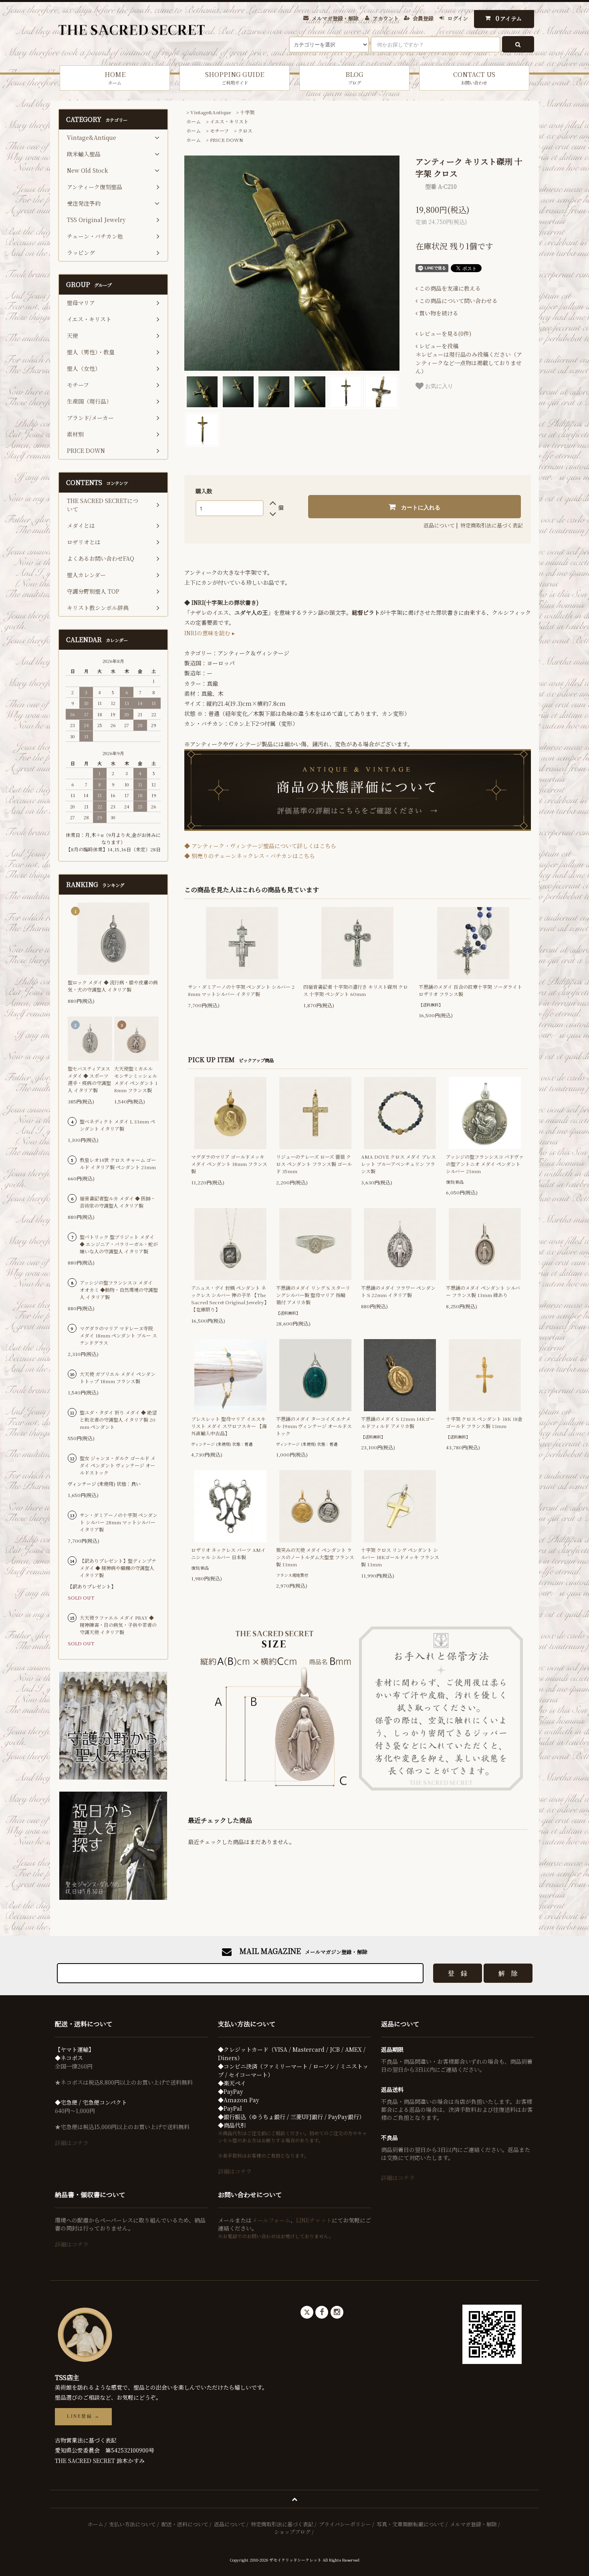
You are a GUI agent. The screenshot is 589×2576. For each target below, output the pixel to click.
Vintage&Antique (211, 112)
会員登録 (423, 18)
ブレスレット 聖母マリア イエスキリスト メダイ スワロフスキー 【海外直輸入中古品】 (229, 1426)
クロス (245, 130)
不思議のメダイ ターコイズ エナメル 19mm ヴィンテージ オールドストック (314, 1426)
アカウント (386, 18)
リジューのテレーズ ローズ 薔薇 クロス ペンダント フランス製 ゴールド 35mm (314, 1164)
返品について (439, 525)
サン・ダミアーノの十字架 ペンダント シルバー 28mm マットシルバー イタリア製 (241, 990)
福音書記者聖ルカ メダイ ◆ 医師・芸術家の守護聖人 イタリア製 (118, 1202)
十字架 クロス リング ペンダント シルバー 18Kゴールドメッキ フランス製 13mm (400, 1557)
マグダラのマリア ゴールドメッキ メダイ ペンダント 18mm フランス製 (229, 1164)
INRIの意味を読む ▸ (210, 633)
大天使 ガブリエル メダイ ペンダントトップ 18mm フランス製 (118, 1377)
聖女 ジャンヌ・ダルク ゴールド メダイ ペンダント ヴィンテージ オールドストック (118, 1465)
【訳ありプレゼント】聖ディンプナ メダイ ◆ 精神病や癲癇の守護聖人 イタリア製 (118, 1568)
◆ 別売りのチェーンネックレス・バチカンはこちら (250, 856)
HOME (115, 78)
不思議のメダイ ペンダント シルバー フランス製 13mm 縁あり (483, 1291)
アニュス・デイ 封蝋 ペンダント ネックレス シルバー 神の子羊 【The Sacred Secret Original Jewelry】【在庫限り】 (230, 1298)
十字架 (247, 112)
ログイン (458, 18)
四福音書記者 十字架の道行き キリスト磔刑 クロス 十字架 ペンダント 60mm (356, 990)
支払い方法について (132, 2524)
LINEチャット (314, 2220)
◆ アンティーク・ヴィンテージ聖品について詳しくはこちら (260, 846)
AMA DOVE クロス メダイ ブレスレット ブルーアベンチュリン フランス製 (398, 1164)
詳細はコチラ (72, 2143)
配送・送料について (185, 2524)
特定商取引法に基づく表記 (492, 525)
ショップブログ (292, 2532)
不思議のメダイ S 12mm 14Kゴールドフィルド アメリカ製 (398, 1422)
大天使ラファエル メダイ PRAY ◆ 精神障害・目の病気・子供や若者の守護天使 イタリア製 (118, 1625)
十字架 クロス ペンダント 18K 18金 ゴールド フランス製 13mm (484, 1422)
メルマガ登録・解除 (335, 18)
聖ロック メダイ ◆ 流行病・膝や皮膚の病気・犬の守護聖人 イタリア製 (113, 986)
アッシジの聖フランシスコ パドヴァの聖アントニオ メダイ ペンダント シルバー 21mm (485, 1164)
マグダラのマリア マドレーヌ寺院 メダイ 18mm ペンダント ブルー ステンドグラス (118, 1335)
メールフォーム (271, 2220)
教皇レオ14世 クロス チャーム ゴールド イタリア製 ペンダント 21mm (118, 1163)
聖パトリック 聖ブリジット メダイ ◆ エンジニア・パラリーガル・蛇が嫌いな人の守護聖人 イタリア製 (119, 1244)
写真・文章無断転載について (410, 2524)
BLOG (354, 78)
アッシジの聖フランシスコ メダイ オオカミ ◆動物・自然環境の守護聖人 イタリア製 (119, 1290)
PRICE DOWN (227, 140)
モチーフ (219, 130)
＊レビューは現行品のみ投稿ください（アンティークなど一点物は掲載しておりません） (469, 359)
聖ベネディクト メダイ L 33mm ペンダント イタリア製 (117, 1125)
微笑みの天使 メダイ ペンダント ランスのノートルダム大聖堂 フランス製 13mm (315, 1557)
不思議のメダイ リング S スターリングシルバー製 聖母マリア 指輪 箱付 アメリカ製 (313, 1295)
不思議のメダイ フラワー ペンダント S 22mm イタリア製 (398, 1291)
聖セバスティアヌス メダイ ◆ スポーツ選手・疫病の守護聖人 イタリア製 (89, 1079)
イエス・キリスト (229, 121)
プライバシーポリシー (345, 2524)
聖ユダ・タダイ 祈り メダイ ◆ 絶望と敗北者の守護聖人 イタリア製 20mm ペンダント (118, 1419)
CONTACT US (474, 78)
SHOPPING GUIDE (235, 78)
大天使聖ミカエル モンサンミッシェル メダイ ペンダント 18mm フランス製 (136, 1079)
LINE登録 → (83, 2416)
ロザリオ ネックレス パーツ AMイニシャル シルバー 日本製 (228, 1553)
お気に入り (438, 386)
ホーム (194, 121)
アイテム (509, 18)
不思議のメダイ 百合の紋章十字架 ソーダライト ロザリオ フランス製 (470, 990)
